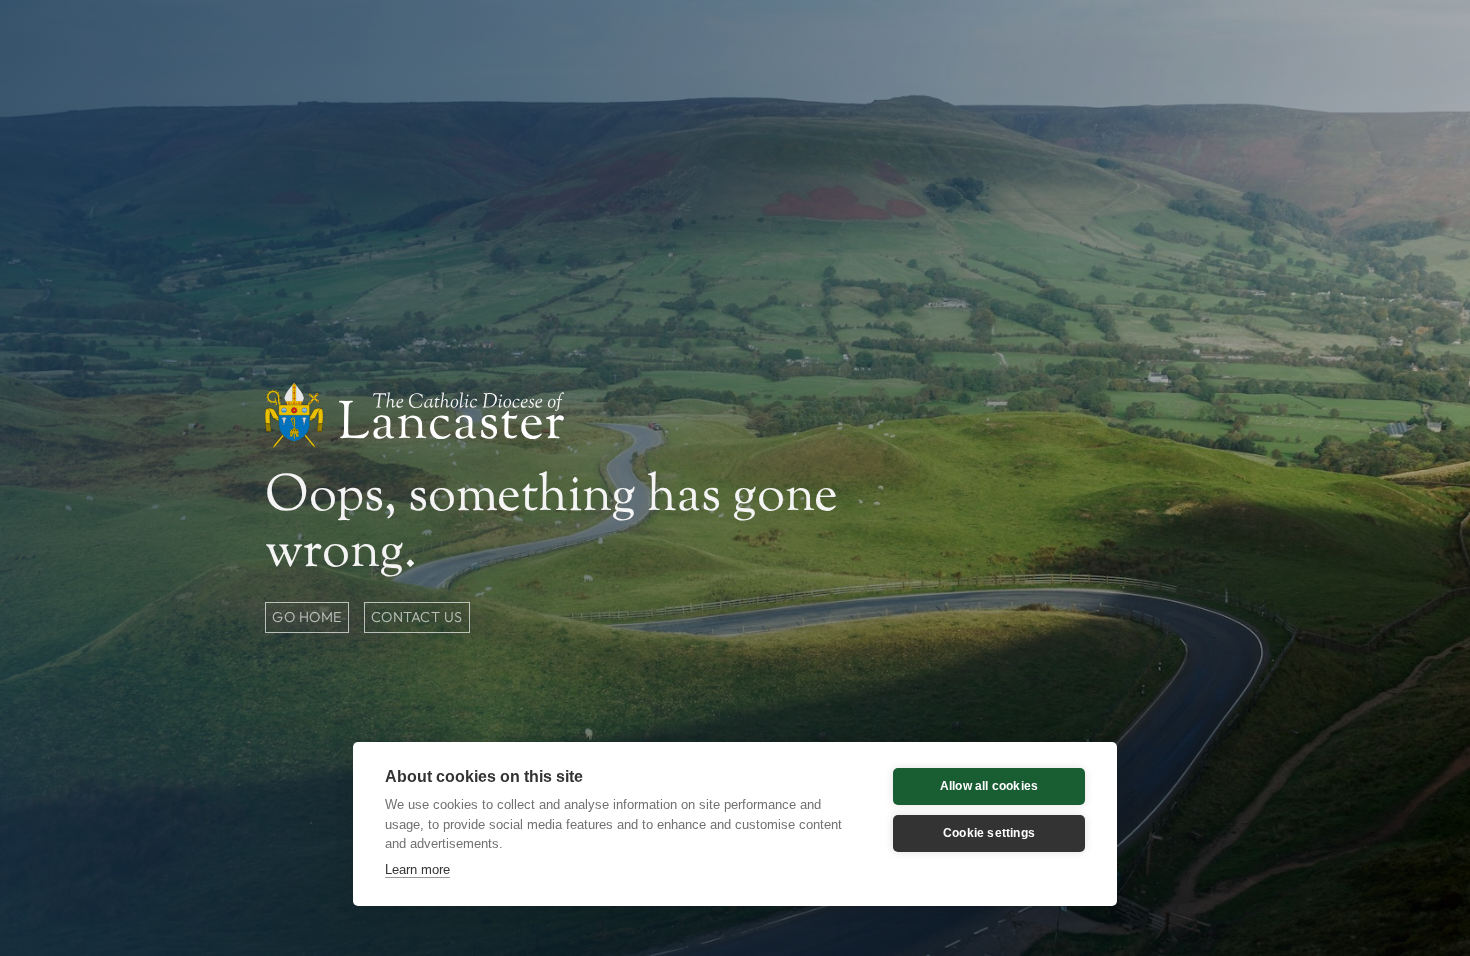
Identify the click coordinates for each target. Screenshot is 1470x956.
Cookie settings (989, 833)
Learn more (417, 869)
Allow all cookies (989, 786)
